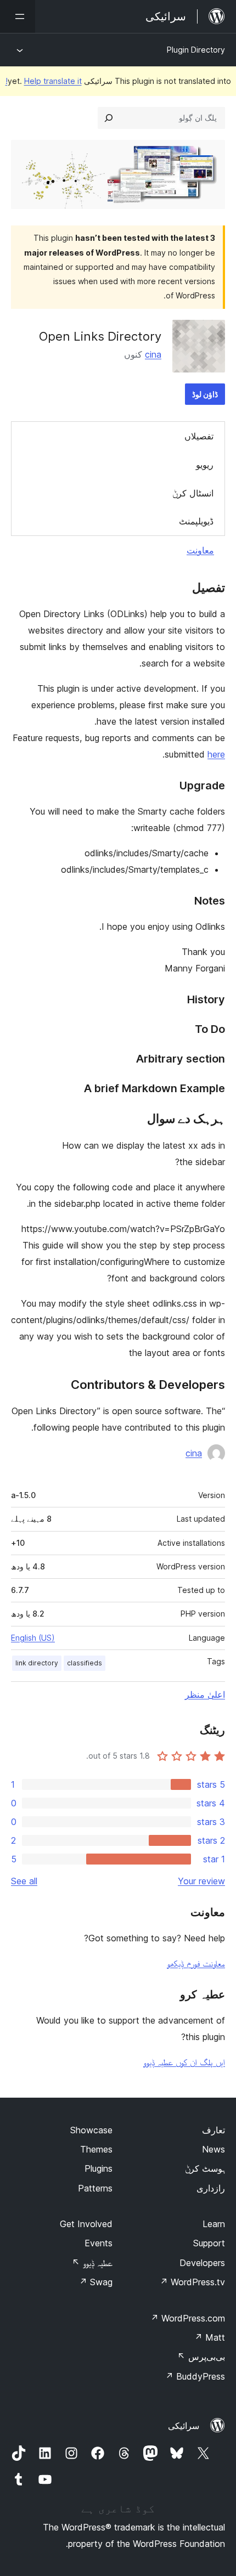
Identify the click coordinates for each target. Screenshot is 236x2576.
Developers (202, 2263)
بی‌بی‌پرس (201, 2357)
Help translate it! (44, 81)
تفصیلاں (199, 436)
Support (209, 2243)
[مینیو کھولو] (18, 16)
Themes (96, 2149)
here (216, 754)
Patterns (95, 2188)
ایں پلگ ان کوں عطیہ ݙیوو (184, 2062)
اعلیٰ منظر (205, 1694)
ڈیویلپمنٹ (196, 521)
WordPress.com (188, 2318)
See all (24, 1881)
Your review (201, 1881)
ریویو (205, 465)
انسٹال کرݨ (193, 493)
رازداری (211, 2188)
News (213, 2149)
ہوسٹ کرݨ (205, 2168)
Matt (210, 2337)
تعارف (213, 2130)
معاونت (200, 550)
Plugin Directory (196, 50)
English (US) (33, 1638)
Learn (214, 2224)
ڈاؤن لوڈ (205, 394)
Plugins (99, 2168)
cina (153, 354)
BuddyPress (195, 2376)
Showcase (91, 2130)
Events (99, 2243)
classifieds (85, 1663)
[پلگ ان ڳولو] (109, 118)
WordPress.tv (192, 2282)
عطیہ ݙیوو (92, 2263)
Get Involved (86, 2224)
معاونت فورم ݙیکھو (196, 1963)
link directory (37, 1663)
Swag (96, 2282)
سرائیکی (184, 2426)
